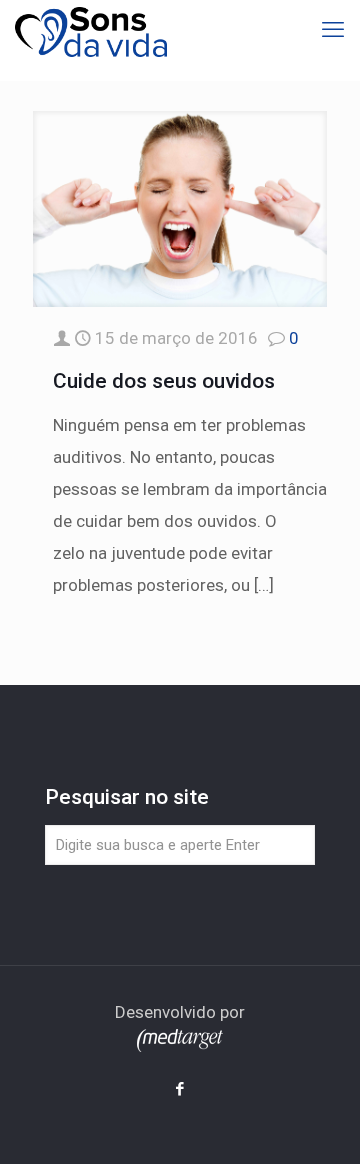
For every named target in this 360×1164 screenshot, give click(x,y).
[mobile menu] (333, 30)
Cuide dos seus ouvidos (164, 381)
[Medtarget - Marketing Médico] (180, 1046)
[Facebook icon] (180, 1089)
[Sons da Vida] (91, 30)
